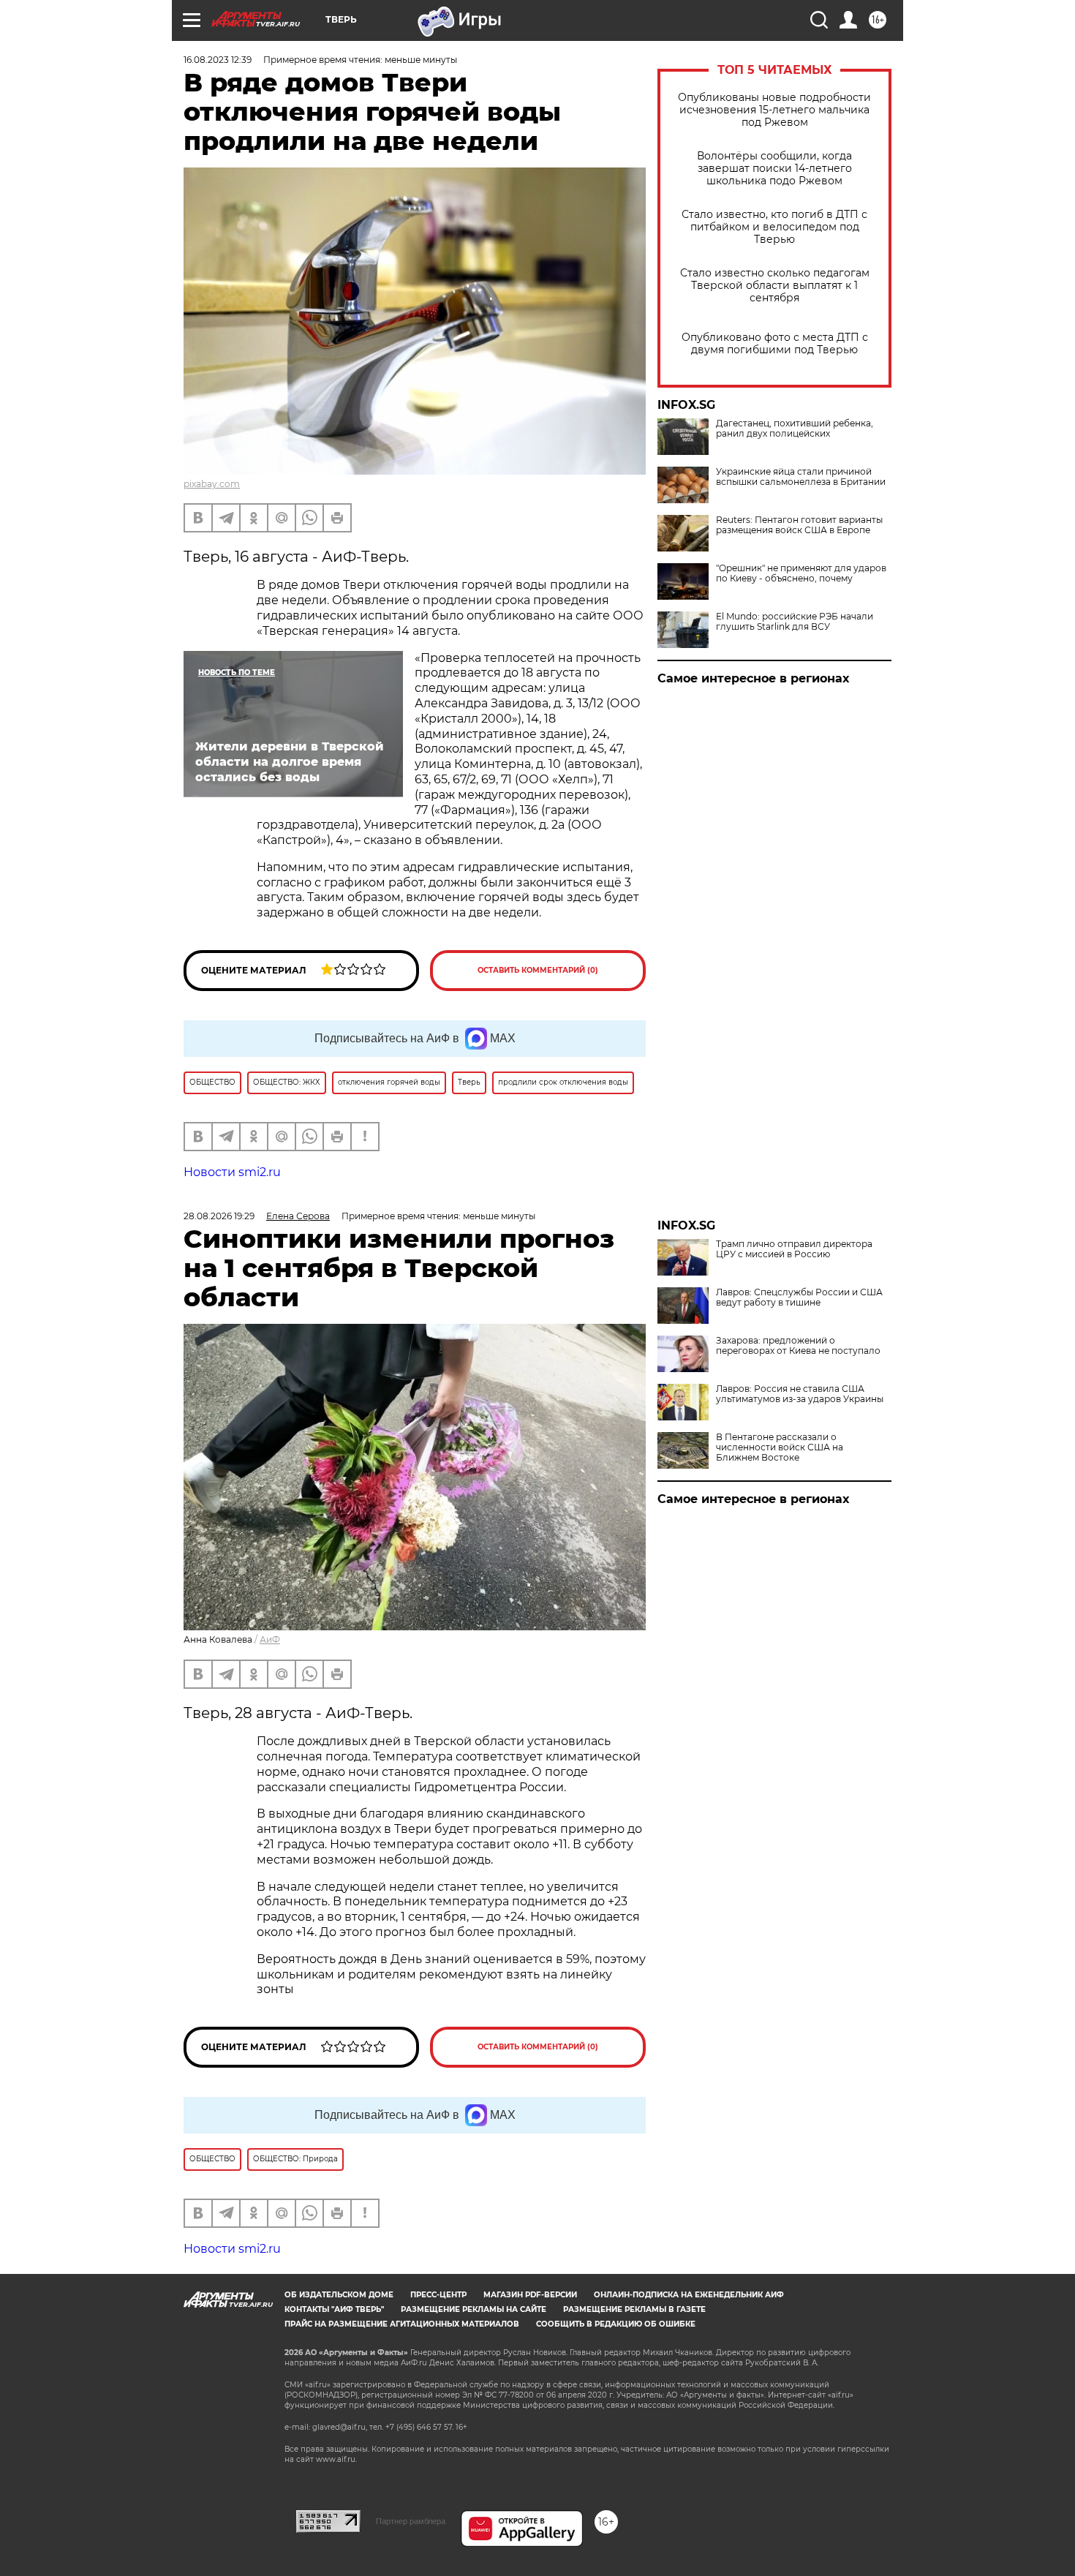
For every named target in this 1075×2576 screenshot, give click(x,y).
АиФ (270, 1639)
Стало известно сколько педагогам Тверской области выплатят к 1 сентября (775, 286)
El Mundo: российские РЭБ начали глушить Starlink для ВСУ (795, 622)
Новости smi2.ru (232, 1172)
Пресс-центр (438, 2295)
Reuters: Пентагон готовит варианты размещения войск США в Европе (799, 525)
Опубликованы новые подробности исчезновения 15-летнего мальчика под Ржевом (774, 110)
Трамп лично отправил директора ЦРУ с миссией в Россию (794, 1249)
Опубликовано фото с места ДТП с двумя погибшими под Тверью (775, 344)
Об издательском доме (339, 2295)
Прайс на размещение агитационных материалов (402, 2324)
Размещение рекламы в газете (634, 2309)
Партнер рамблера (411, 2521)
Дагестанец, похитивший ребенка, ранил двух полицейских (795, 429)
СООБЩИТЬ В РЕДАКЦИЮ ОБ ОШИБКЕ (616, 2324)
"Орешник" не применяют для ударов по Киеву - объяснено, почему (801, 573)
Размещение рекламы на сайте (474, 2309)
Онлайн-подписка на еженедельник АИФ (689, 2295)
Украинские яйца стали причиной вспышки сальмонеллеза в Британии (801, 477)
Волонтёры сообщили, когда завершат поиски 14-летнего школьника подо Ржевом (774, 169)
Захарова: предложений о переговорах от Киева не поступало (798, 1346)
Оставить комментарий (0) (538, 970)
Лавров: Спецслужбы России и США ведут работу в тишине (799, 1298)
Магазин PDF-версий (530, 2295)
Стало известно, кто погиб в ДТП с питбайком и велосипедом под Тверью (774, 227)
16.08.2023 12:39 (218, 60)
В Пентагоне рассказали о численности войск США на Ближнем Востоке (780, 1447)
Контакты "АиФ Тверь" (334, 2309)
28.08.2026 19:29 (219, 1216)
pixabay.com (212, 484)
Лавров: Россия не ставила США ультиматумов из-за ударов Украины (800, 1394)
